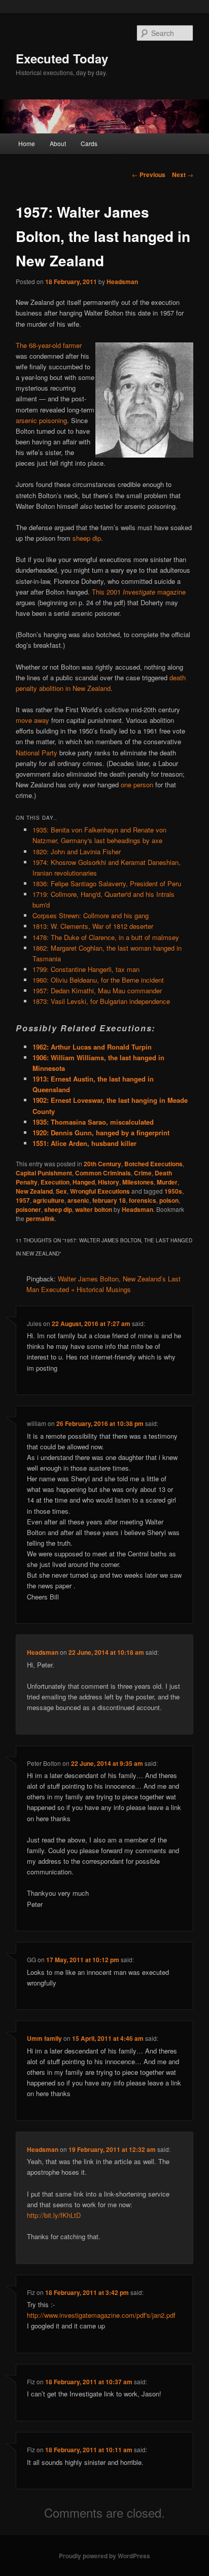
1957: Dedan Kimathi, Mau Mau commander (97, 990)
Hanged (84, 1182)
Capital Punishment (44, 1173)
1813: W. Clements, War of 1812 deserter (93, 926)
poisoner (28, 1209)
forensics (143, 1200)
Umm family (44, 2038)
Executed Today (62, 58)
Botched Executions (153, 1164)
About (58, 143)
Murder (167, 1182)
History (109, 1182)
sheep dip (87, 538)
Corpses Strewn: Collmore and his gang (91, 915)
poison (169, 1200)
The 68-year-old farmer (49, 345)
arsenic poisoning (41, 420)
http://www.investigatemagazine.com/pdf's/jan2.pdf (101, 2315)
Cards (89, 143)
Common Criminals (103, 1173)
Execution (55, 1182)
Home (27, 143)
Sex (61, 1191)
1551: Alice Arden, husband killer (84, 1143)
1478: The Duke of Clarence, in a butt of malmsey (106, 937)
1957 (23, 1200)
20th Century (102, 1164)
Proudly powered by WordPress (104, 2556)
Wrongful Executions (100, 1191)
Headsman (122, 282)
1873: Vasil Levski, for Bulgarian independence (101, 1001)
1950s (173, 1191)
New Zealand (34, 1191)
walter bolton (94, 1209)
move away (32, 720)
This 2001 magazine (139, 592)
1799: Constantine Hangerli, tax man (86, 969)
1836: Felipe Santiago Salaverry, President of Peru (107, 883)
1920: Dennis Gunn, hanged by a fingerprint (101, 1133)
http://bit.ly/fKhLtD (54, 2215)
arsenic (78, 1200)
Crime (143, 1173)
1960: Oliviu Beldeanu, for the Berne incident (98, 980)
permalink (40, 1219)
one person (137, 785)
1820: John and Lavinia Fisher (77, 851)
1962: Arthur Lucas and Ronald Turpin (92, 1047)
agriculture (49, 1200)
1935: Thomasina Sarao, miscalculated (93, 1122)
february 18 (109, 1200)
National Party (37, 753)
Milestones (138, 1182)
